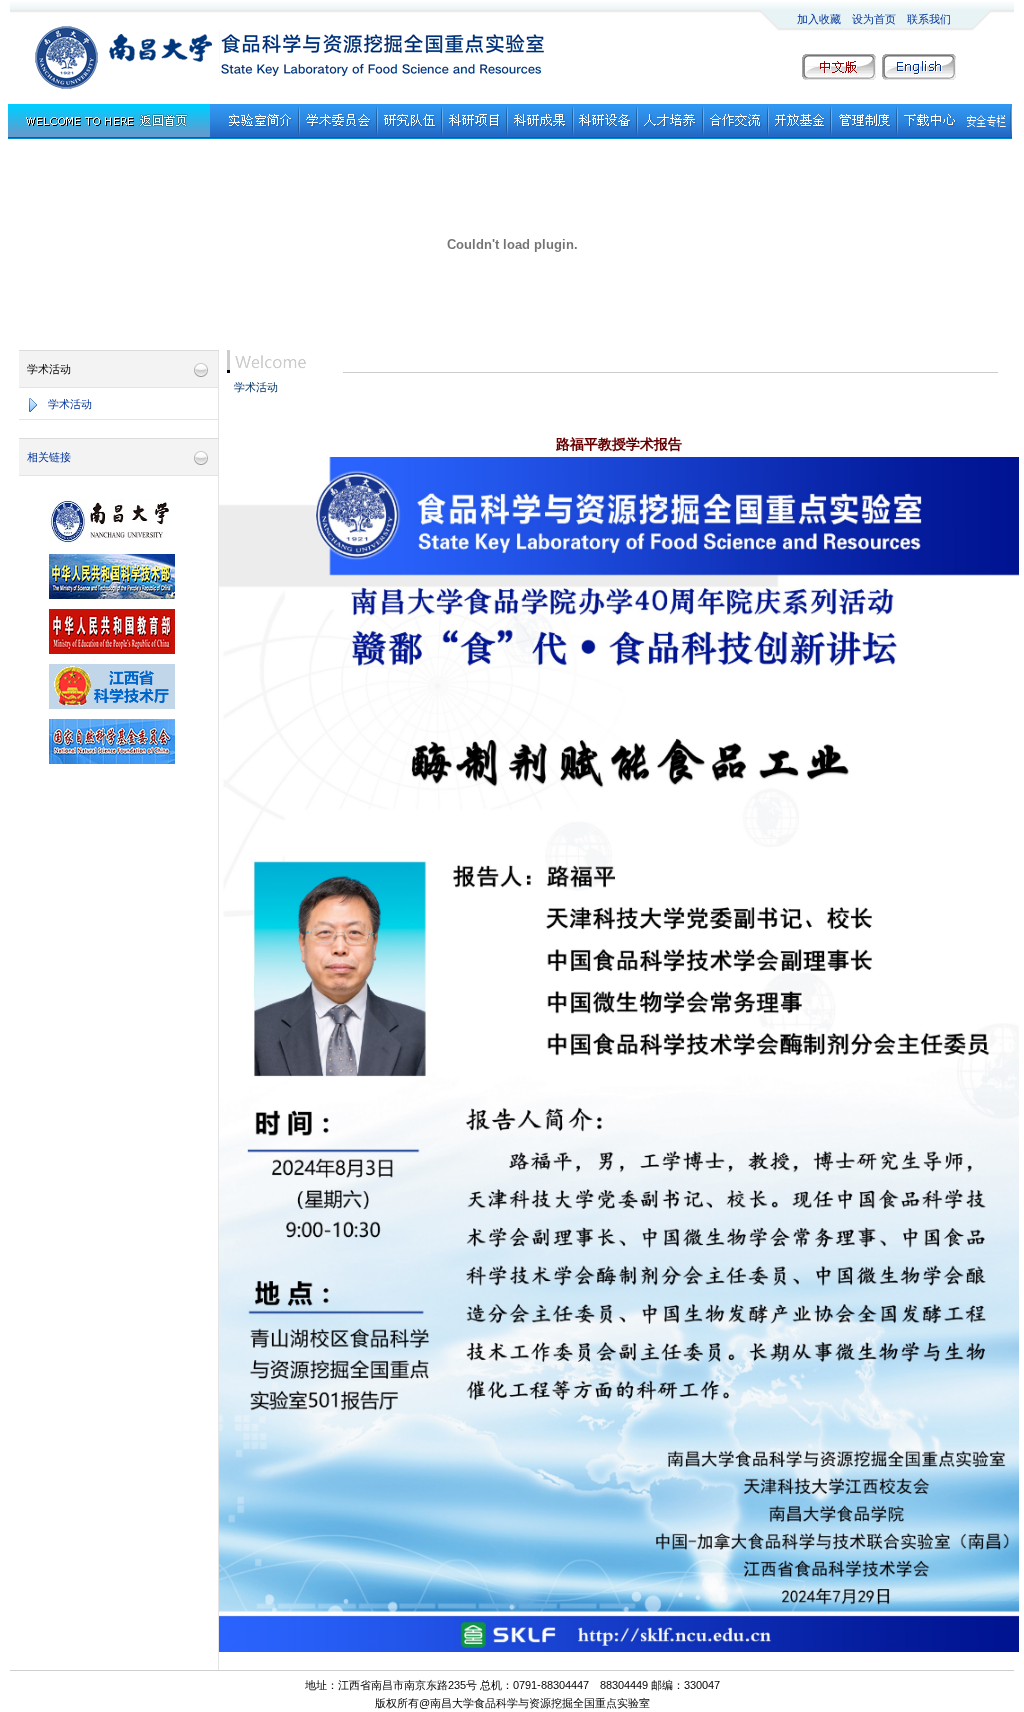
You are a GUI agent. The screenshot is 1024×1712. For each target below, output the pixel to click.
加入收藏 (819, 19)
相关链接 (49, 457)
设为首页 (874, 19)
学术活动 (70, 404)
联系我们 (929, 19)
